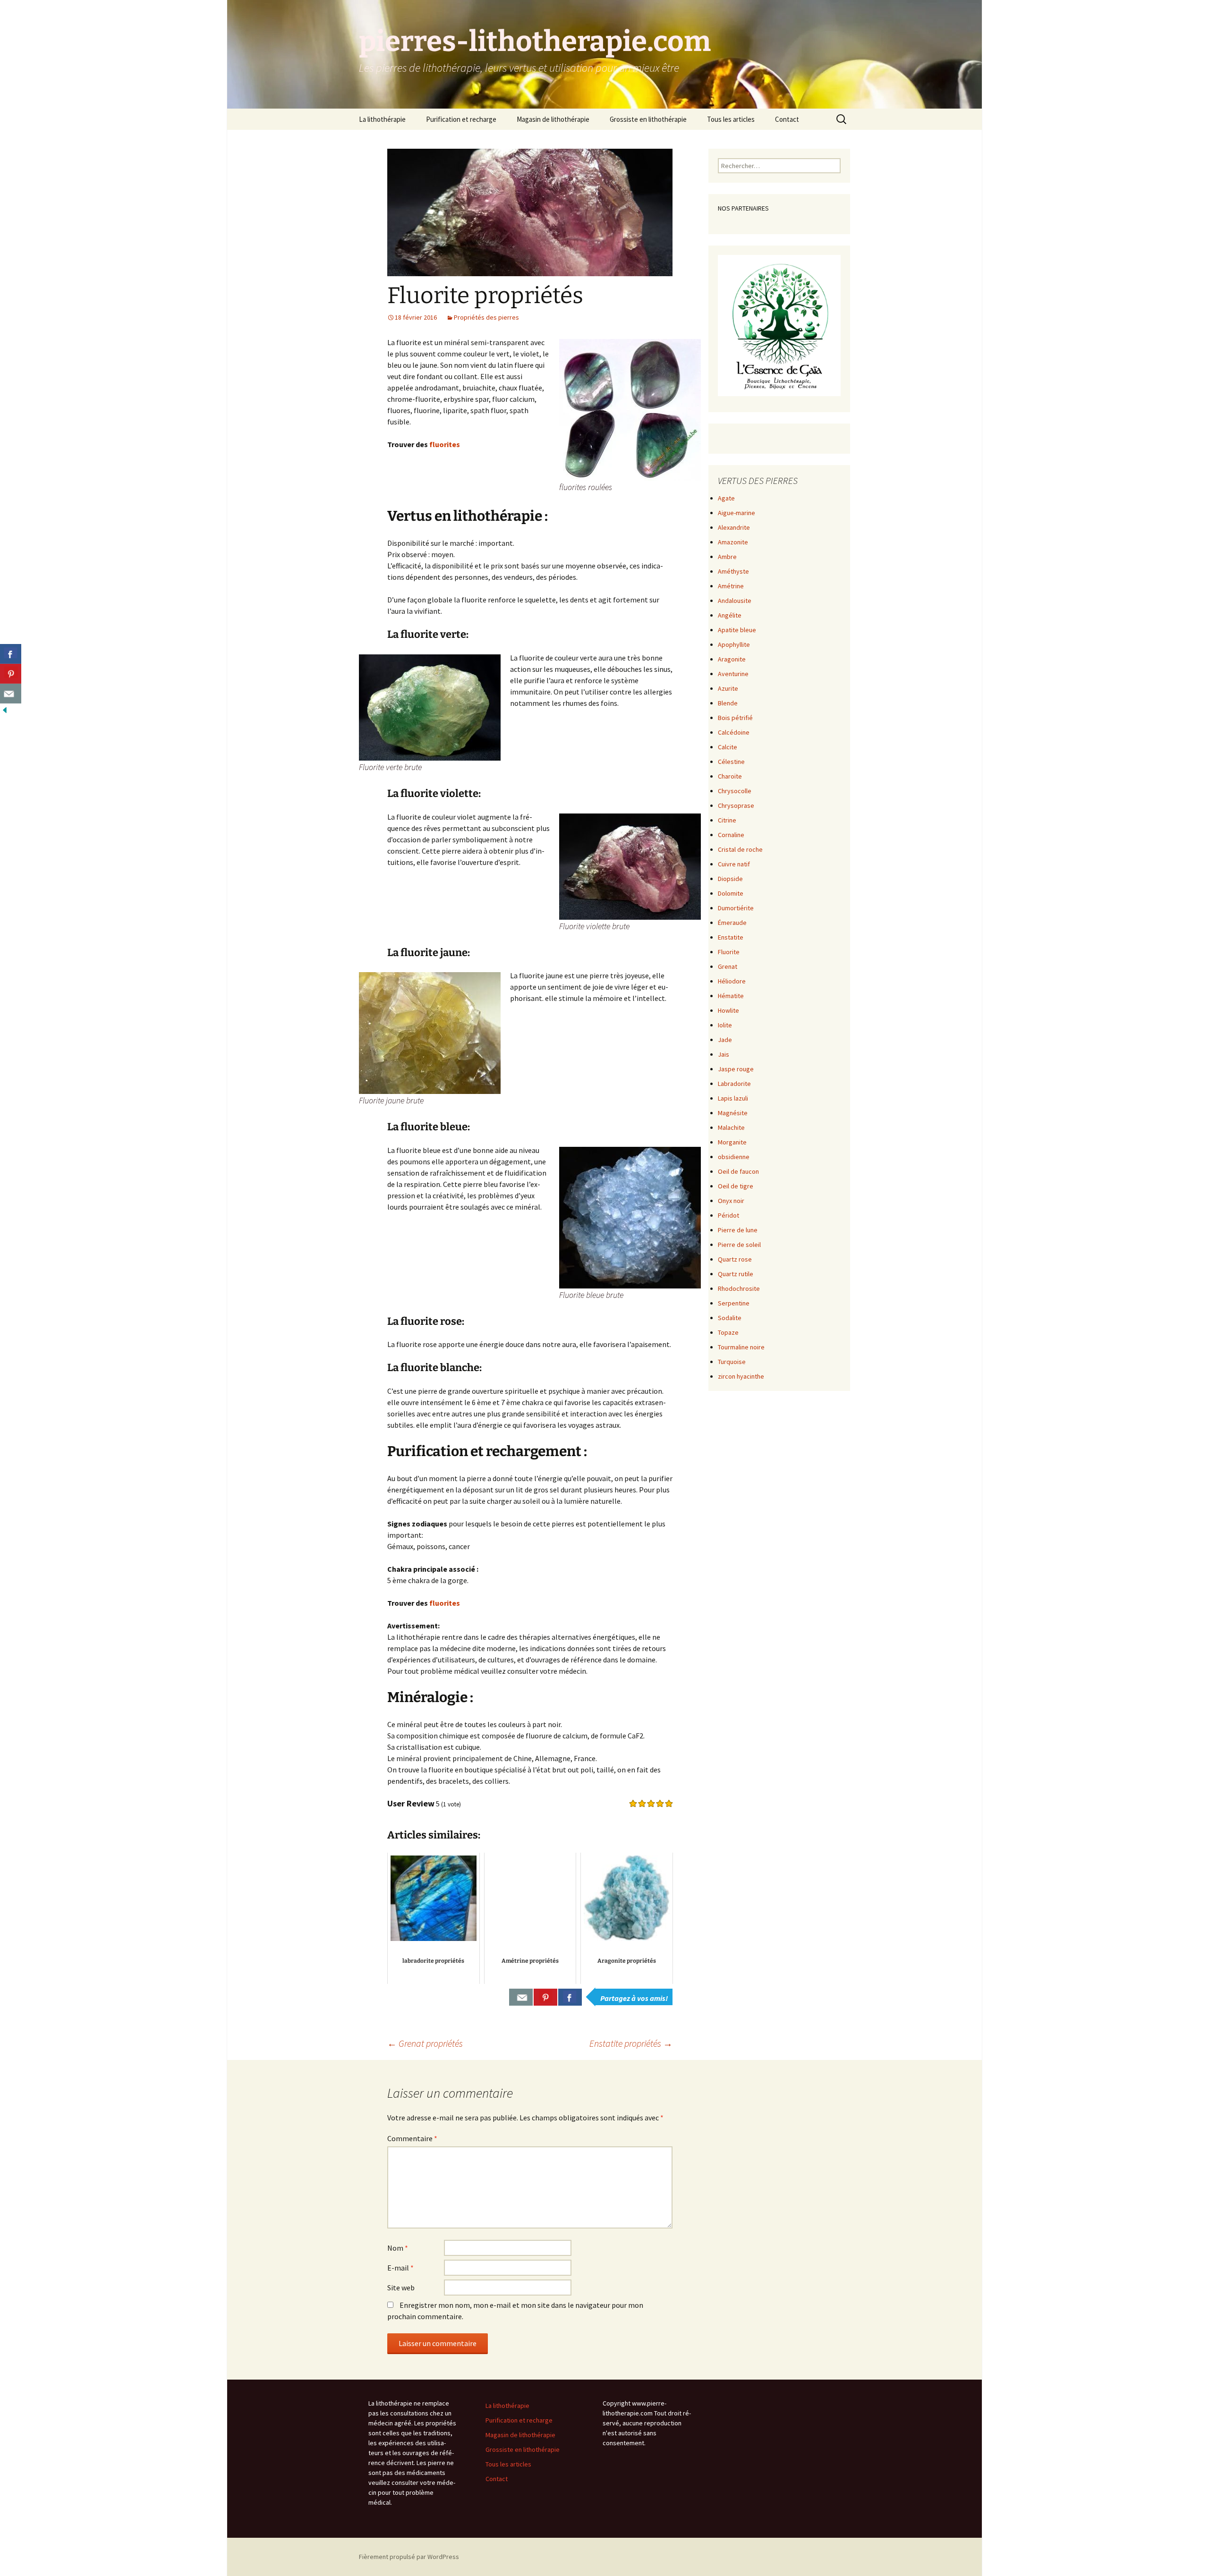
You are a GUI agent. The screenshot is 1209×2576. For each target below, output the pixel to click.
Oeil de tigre (736, 1186)
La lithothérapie (382, 119)
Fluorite (729, 952)
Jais (724, 1054)
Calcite (728, 747)
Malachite (731, 1127)
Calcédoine (734, 732)
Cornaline (731, 835)
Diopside (730, 879)
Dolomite (731, 893)
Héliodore (732, 981)
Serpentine (734, 1303)
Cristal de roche (740, 849)
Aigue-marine (736, 513)
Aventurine (733, 674)
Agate (726, 498)
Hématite (731, 996)
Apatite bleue (737, 630)
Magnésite (733, 1113)
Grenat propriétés (425, 2043)
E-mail (400, 2268)
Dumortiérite (736, 908)
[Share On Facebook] (570, 1997)
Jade (725, 1040)
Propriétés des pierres (486, 317)
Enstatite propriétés (631, 2043)
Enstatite (731, 937)
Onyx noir (731, 1201)
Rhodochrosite (739, 1288)
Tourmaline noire (741, 1347)
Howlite (728, 1010)
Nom (398, 2248)
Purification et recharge (461, 119)
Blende (728, 703)
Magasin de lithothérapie (553, 119)
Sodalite (730, 1318)
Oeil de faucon (738, 1171)
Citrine (727, 820)
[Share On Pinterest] (545, 1997)
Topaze (728, 1332)
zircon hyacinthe (741, 1376)
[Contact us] (521, 1997)
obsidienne (734, 1157)
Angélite (730, 615)
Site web (401, 2288)
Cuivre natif (734, 864)
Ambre (727, 557)
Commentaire (412, 2138)
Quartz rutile (736, 1274)
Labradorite (734, 1084)
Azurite (728, 688)
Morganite (732, 1142)
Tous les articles (731, 119)
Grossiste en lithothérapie (648, 119)
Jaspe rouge (736, 1069)
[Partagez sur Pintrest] (11, 674)
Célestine (731, 762)
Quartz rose (735, 1259)
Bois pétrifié (735, 718)
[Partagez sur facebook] (11, 654)
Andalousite (735, 601)
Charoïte (730, 776)
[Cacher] (5, 709)
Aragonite (732, 659)
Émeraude (732, 923)
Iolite (725, 1025)
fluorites (445, 444)
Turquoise (732, 1362)
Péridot (728, 1215)
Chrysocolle (735, 791)
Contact (787, 119)
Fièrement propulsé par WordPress (409, 2557)
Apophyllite (734, 644)
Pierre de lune (738, 1230)
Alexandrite (734, 527)
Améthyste (733, 571)
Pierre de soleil (739, 1245)
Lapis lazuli (733, 1098)
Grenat (728, 966)
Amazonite (733, 542)
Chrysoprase (736, 805)
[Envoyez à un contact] (11, 694)
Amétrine (731, 586)
